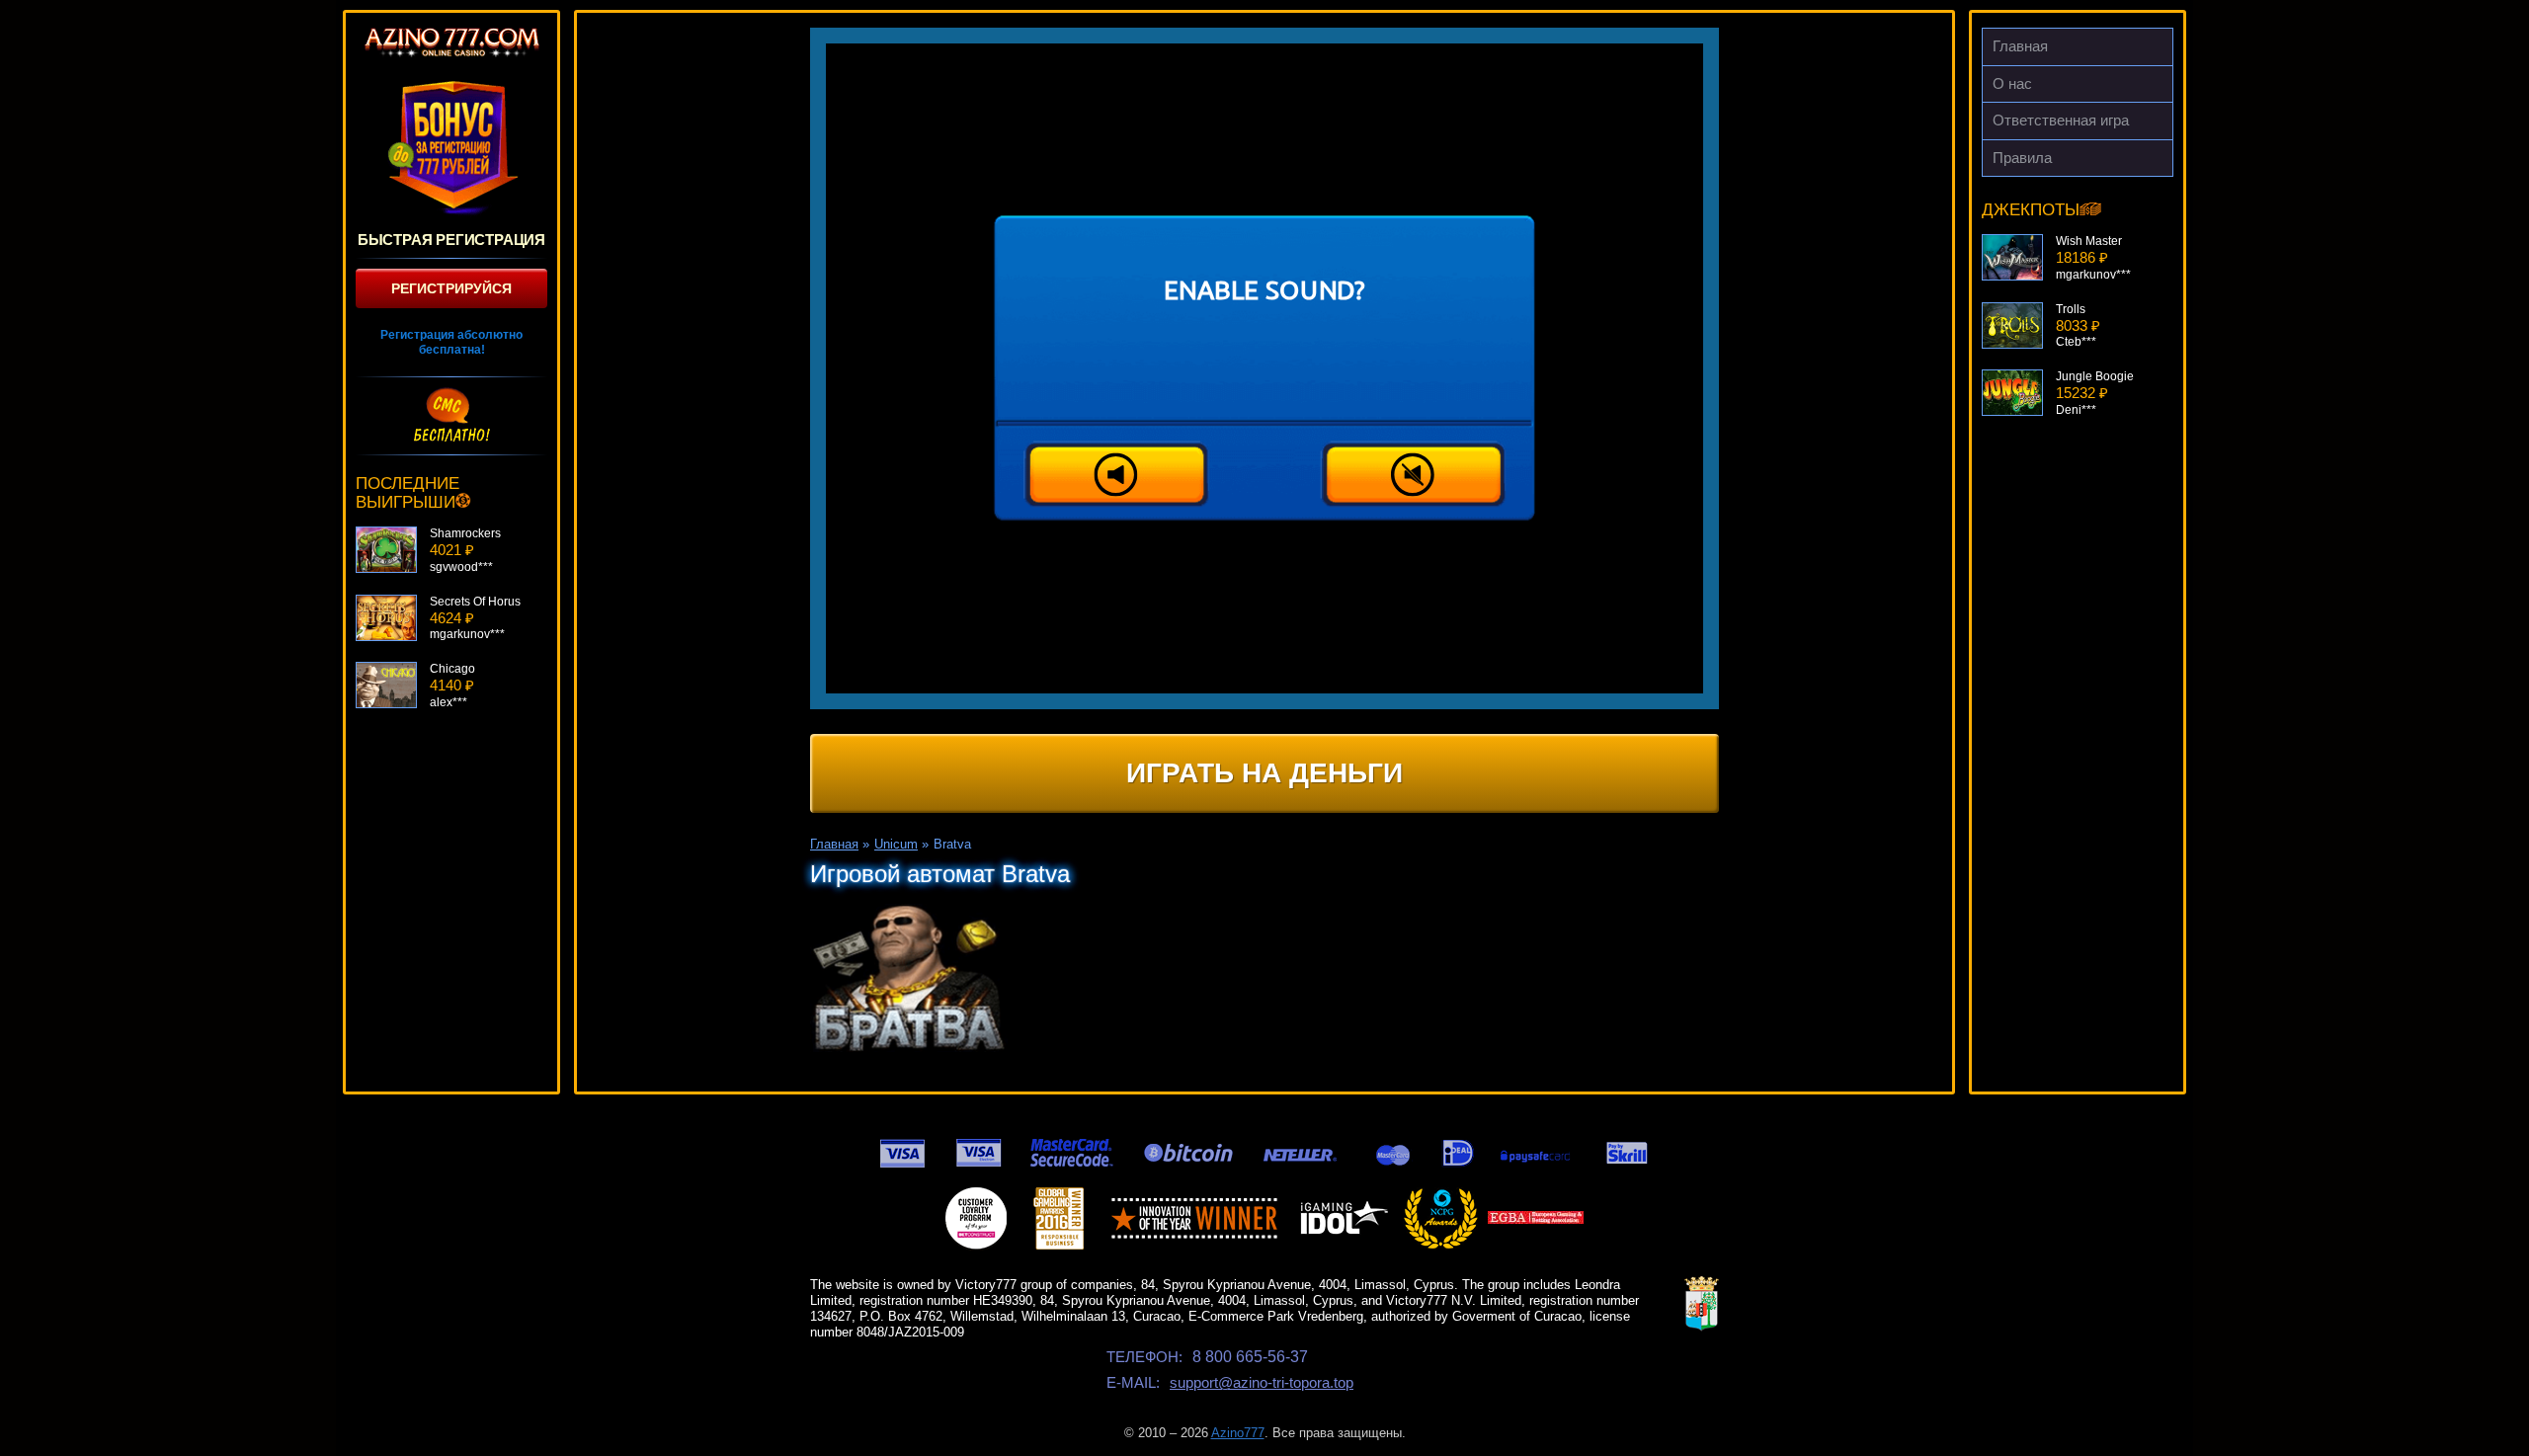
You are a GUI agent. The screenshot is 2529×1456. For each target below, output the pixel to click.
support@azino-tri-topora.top (1262, 1382)
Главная (2020, 46)
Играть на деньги (1264, 773)
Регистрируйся (451, 288)
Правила (2022, 158)
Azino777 (1238, 1433)
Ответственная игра (2061, 120)
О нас (2012, 83)
